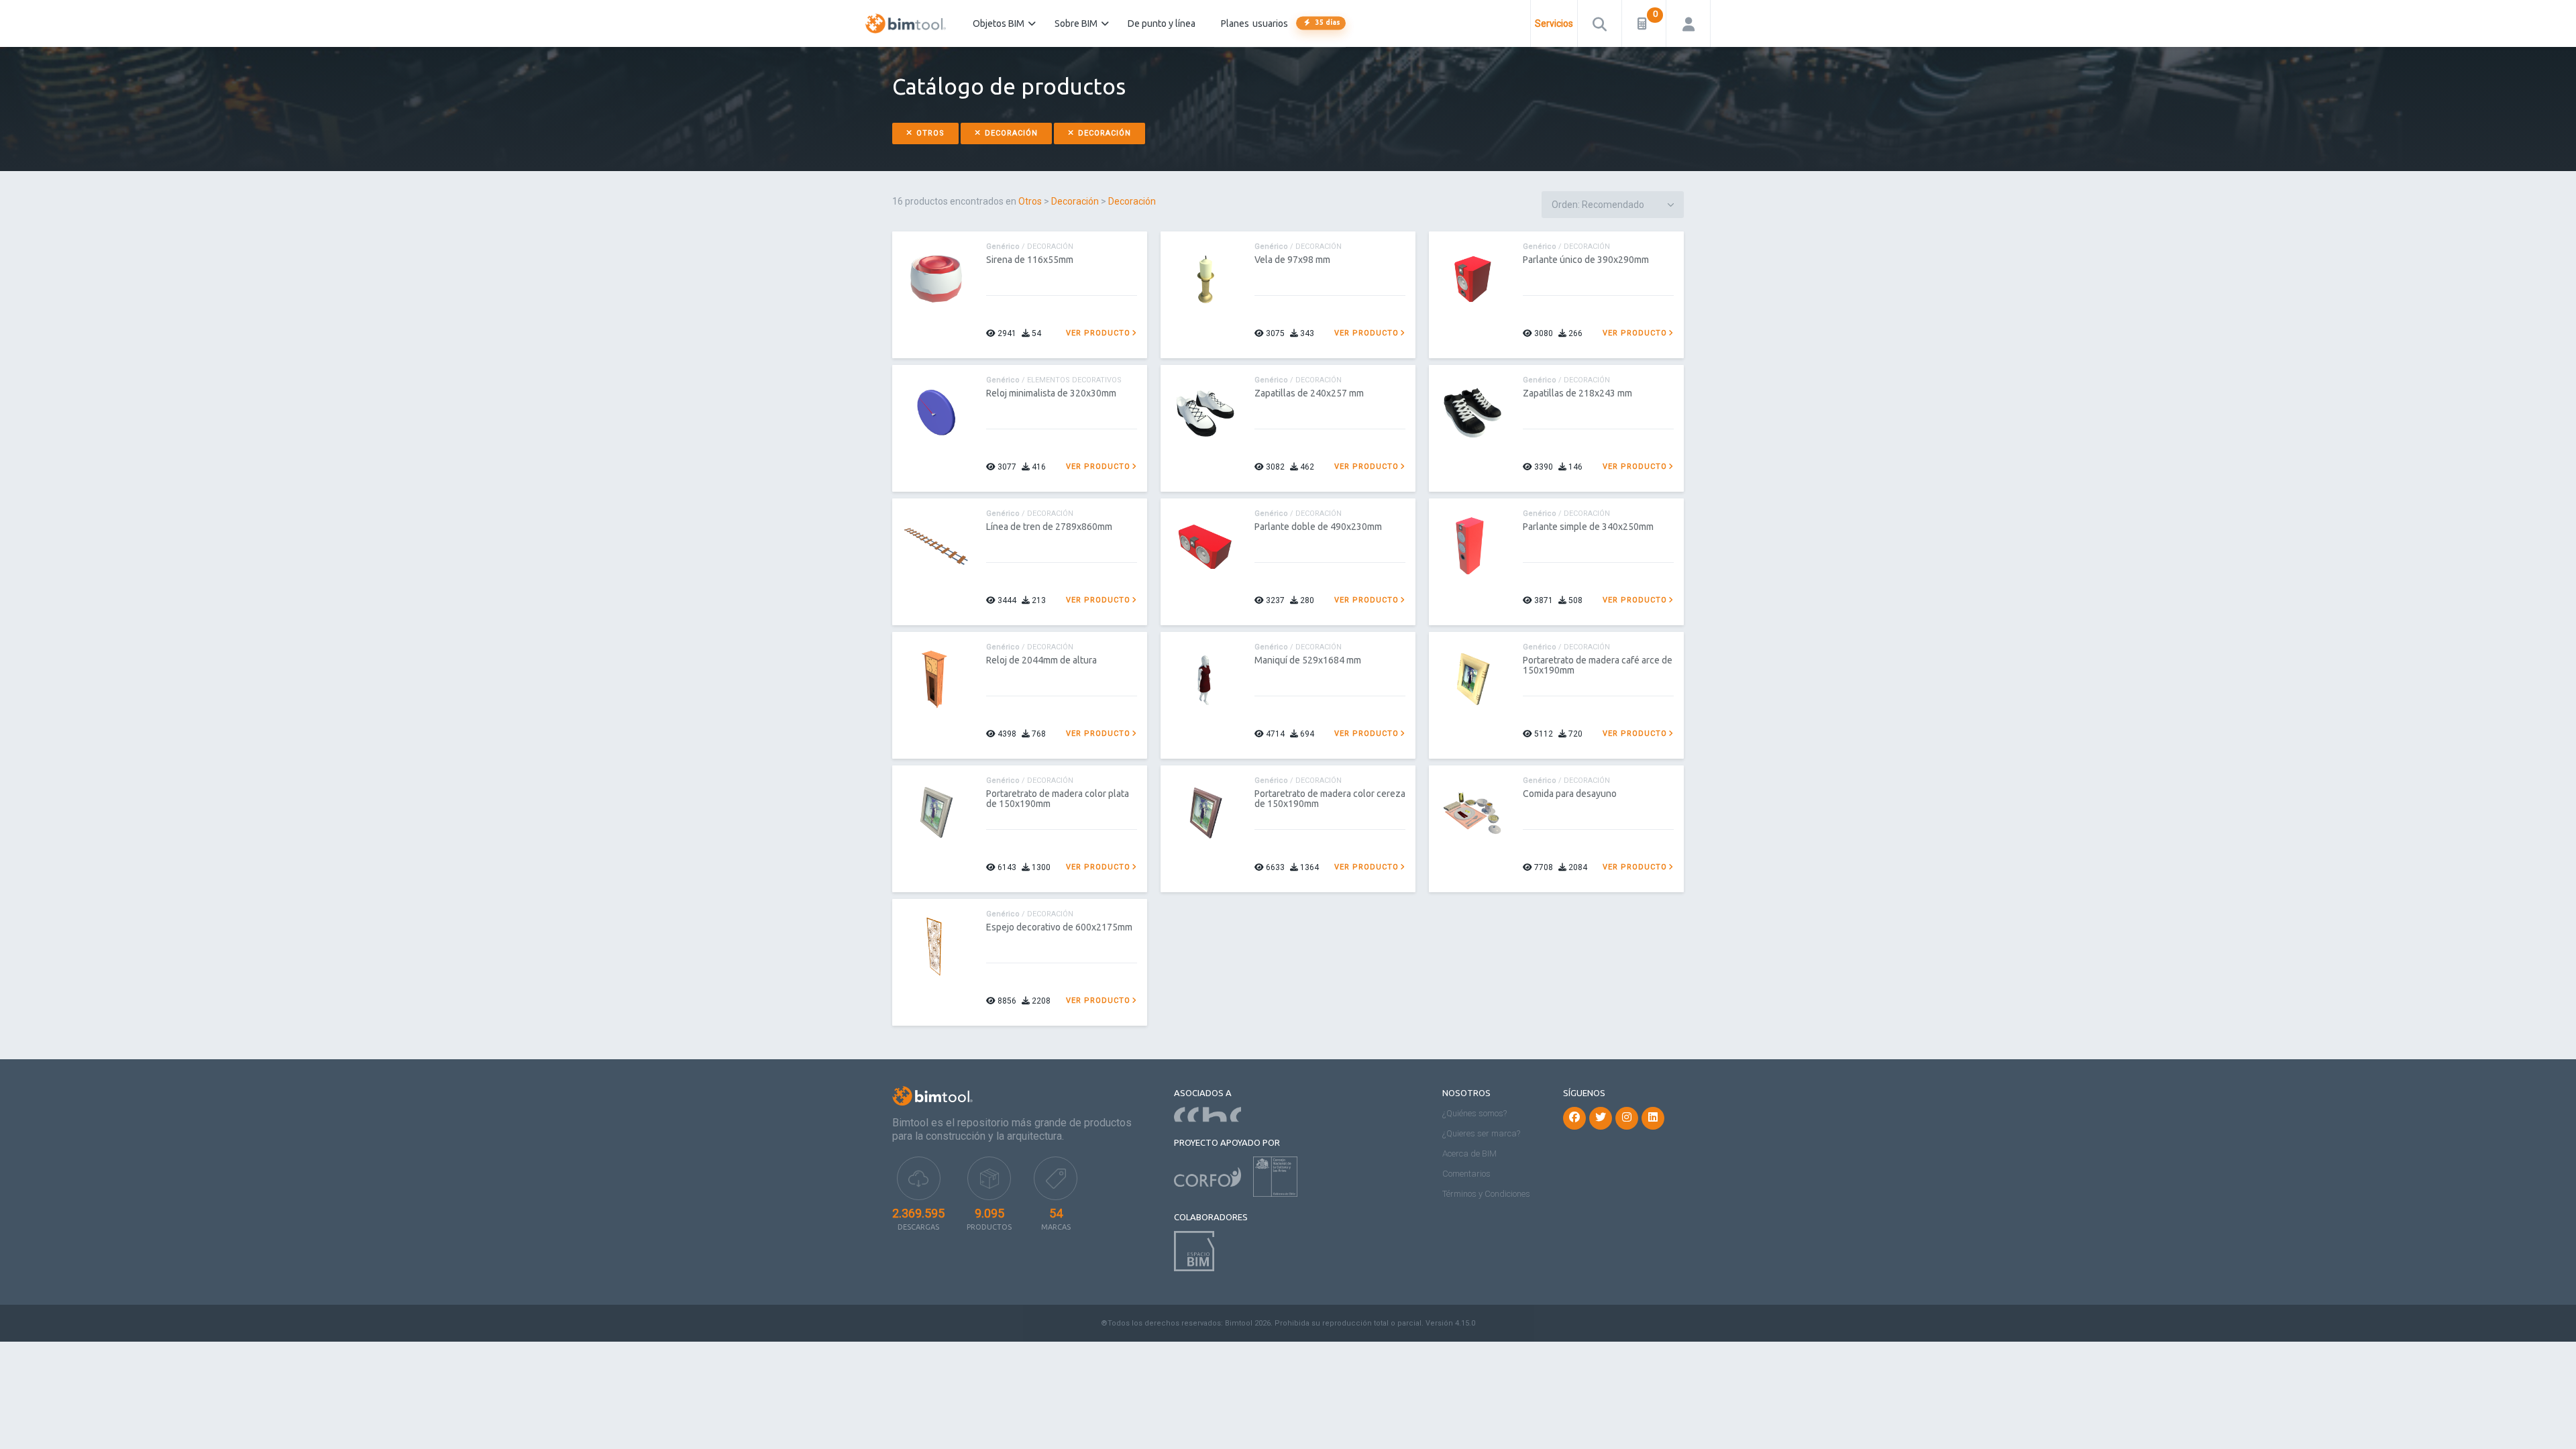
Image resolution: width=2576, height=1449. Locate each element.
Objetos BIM (999, 23)
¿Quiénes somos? (1474, 1113)
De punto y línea (1162, 23)
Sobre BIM (1076, 23)
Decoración (1010, 133)
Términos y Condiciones (1486, 1194)
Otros (929, 133)
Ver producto (1098, 333)
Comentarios (1466, 1174)
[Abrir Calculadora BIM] (1644, 23)
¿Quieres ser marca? (1481, 1133)
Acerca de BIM (1469, 1153)
